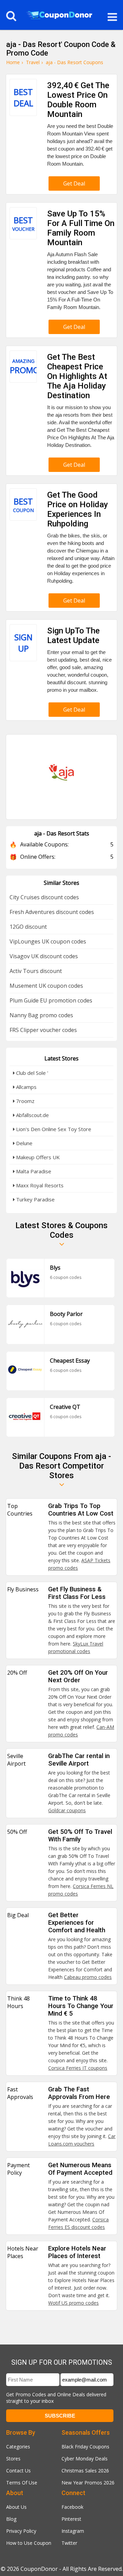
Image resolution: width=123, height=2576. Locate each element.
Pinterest (71, 2519)
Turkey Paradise (35, 1199)
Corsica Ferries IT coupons (78, 2068)
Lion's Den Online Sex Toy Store (53, 1129)
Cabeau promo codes (88, 1977)
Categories (18, 2447)
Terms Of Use (22, 2483)
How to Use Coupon (29, 2543)
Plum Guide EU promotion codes (51, 1000)
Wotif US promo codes (73, 2303)
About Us (16, 2507)
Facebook (72, 2507)
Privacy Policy (21, 2531)
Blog (11, 2519)
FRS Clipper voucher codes (43, 1030)
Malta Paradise (33, 1171)
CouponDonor (39, 2569)
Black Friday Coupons (85, 2447)
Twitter (69, 2543)
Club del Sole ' (31, 1073)
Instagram (73, 2531)
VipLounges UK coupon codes (48, 941)
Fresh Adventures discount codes (52, 912)
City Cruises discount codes (44, 897)
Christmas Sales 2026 (85, 2471)
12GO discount (28, 927)
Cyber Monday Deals (85, 2459)
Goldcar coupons (67, 1810)
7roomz (25, 1101)
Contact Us (18, 2471)
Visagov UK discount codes (44, 956)
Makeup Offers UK (37, 1157)
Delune (24, 1143)
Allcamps (26, 1087)
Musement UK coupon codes (46, 986)
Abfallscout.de (32, 1115)
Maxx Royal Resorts (39, 1185)
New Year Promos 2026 (88, 2483)
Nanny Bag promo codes (41, 1015)
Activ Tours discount (36, 971)
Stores (13, 2459)
